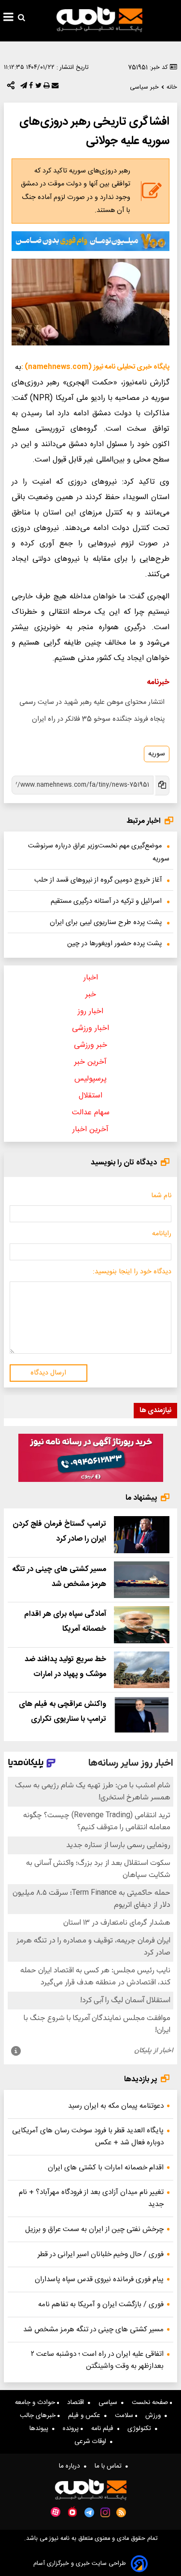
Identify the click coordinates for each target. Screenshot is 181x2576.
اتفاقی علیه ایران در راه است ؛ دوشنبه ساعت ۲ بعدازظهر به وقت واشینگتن (97, 2360)
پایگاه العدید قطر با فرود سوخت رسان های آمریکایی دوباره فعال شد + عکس (88, 2137)
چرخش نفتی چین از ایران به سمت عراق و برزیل (94, 2229)
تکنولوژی (141, 2429)
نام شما (161, 1196)
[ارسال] (54, 88)
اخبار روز (90, 1011)
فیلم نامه (104, 2429)
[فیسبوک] (30, 88)
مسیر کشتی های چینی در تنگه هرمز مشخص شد (93, 2330)
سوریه (157, 754)
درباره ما (71, 2466)
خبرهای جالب (39, 2416)
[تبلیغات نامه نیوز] (90, 241)
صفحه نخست (151, 2403)
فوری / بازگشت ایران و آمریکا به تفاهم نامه (101, 2305)
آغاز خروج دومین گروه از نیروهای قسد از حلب (98, 880)
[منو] (8, 18)
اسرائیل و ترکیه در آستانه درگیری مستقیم (106, 901)
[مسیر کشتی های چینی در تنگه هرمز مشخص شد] (142, 1580)
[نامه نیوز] (99, 19)
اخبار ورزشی (90, 1028)
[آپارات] (56, 2512)
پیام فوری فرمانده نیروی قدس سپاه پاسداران (99, 2279)
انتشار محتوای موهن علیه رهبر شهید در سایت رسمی (92, 702)
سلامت (125, 2416)
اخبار (91, 978)
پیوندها (41, 2429)
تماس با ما (110, 2466)
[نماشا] (72, 2511)
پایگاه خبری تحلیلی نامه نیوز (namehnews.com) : (95, 367)
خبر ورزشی (90, 1045)
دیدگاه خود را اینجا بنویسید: (132, 1272)
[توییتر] (37, 88)
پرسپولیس (90, 1079)
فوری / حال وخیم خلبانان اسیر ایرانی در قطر (101, 2254)
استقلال (90, 1096)
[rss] (121, 2512)
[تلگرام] (23, 88)
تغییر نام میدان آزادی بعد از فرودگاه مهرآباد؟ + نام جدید (91, 2198)
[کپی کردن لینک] (161, 786)
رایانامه (162, 1234)
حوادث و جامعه (36, 2403)
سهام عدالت (91, 1113)
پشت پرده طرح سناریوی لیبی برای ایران (106, 923)
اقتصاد (77, 2403)
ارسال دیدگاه (48, 1373)
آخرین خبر (90, 1062)
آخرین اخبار (90, 1129)
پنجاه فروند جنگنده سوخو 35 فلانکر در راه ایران (98, 719)
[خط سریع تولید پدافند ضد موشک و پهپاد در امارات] (142, 1670)
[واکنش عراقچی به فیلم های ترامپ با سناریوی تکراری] (142, 1715)
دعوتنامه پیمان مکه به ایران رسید (116, 2106)
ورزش (155, 2416)
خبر (91, 995)
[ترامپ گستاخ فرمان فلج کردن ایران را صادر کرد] (142, 1535)
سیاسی (110, 2403)
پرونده (72, 2429)
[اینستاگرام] (105, 2512)
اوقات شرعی (92, 2442)
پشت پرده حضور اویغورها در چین (114, 944)
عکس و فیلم (86, 2416)
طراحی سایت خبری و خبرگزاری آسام (80, 2564)
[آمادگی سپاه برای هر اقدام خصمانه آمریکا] (142, 1625)
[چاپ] (46, 88)
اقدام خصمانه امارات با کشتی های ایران (106, 2168)
